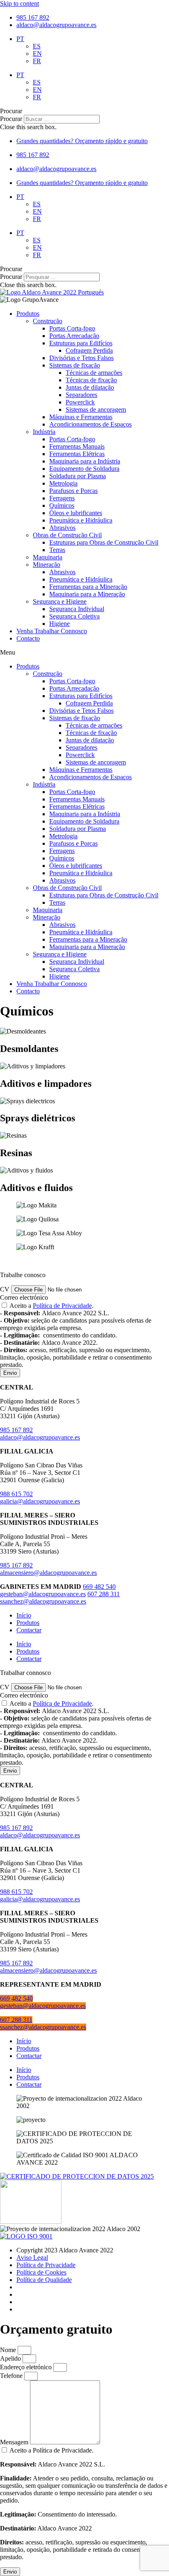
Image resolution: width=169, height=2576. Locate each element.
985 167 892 (16, 1430)
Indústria (44, 432)
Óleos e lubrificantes (76, 513)
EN (37, 54)
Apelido (11, 2358)
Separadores (81, 395)
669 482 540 (99, 1587)
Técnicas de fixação (91, 380)
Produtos (28, 314)
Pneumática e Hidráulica (81, 520)
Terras (57, 550)
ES (37, 46)
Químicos (62, 505)
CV (6, 1289)
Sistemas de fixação (75, 365)
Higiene (59, 624)
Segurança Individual (77, 609)
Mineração (47, 565)
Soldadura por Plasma (78, 476)
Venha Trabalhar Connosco (52, 631)
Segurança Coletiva (74, 616)
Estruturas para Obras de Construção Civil (104, 542)
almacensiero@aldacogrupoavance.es (48, 1573)
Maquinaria (48, 557)
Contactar (29, 1630)
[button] (84, 111)
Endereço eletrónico (27, 2367)
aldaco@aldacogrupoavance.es (40, 1437)
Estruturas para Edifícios (81, 343)
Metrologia (63, 483)
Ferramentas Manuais (77, 446)
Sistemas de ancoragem (96, 410)
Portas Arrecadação (74, 336)
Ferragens (62, 498)
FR (37, 61)
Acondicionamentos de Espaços (90, 424)
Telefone (12, 2376)
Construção (48, 321)
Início (24, 1615)
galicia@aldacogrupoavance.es (40, 1501)
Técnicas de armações (94, 373)
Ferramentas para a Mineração (88, 587)
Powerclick (80, 402)
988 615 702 (16, 1494)
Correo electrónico (24, 1297)
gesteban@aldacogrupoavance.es (43, 1594)
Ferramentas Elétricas (77, 454)
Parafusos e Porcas (73, 491)
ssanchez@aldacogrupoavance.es (43, 1601)
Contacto (28, 638)
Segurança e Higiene (60, 601)
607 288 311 (104, 1594)
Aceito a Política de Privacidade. (84, 2504)
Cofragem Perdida (89, 350)
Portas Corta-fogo (72, 328)
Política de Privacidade (62, 1306)
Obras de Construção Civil (67, 535)
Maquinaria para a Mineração (87, 594)
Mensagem (15, 2442)
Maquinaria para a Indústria (85, 461)
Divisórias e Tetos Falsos (81, 358)
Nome (9, 2350)
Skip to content (19, 3)
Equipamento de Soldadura (84, 469)
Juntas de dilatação (90, 387)
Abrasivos (62, 528)
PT (20, 39)
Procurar (11, 119)
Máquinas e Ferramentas (81, 417)
